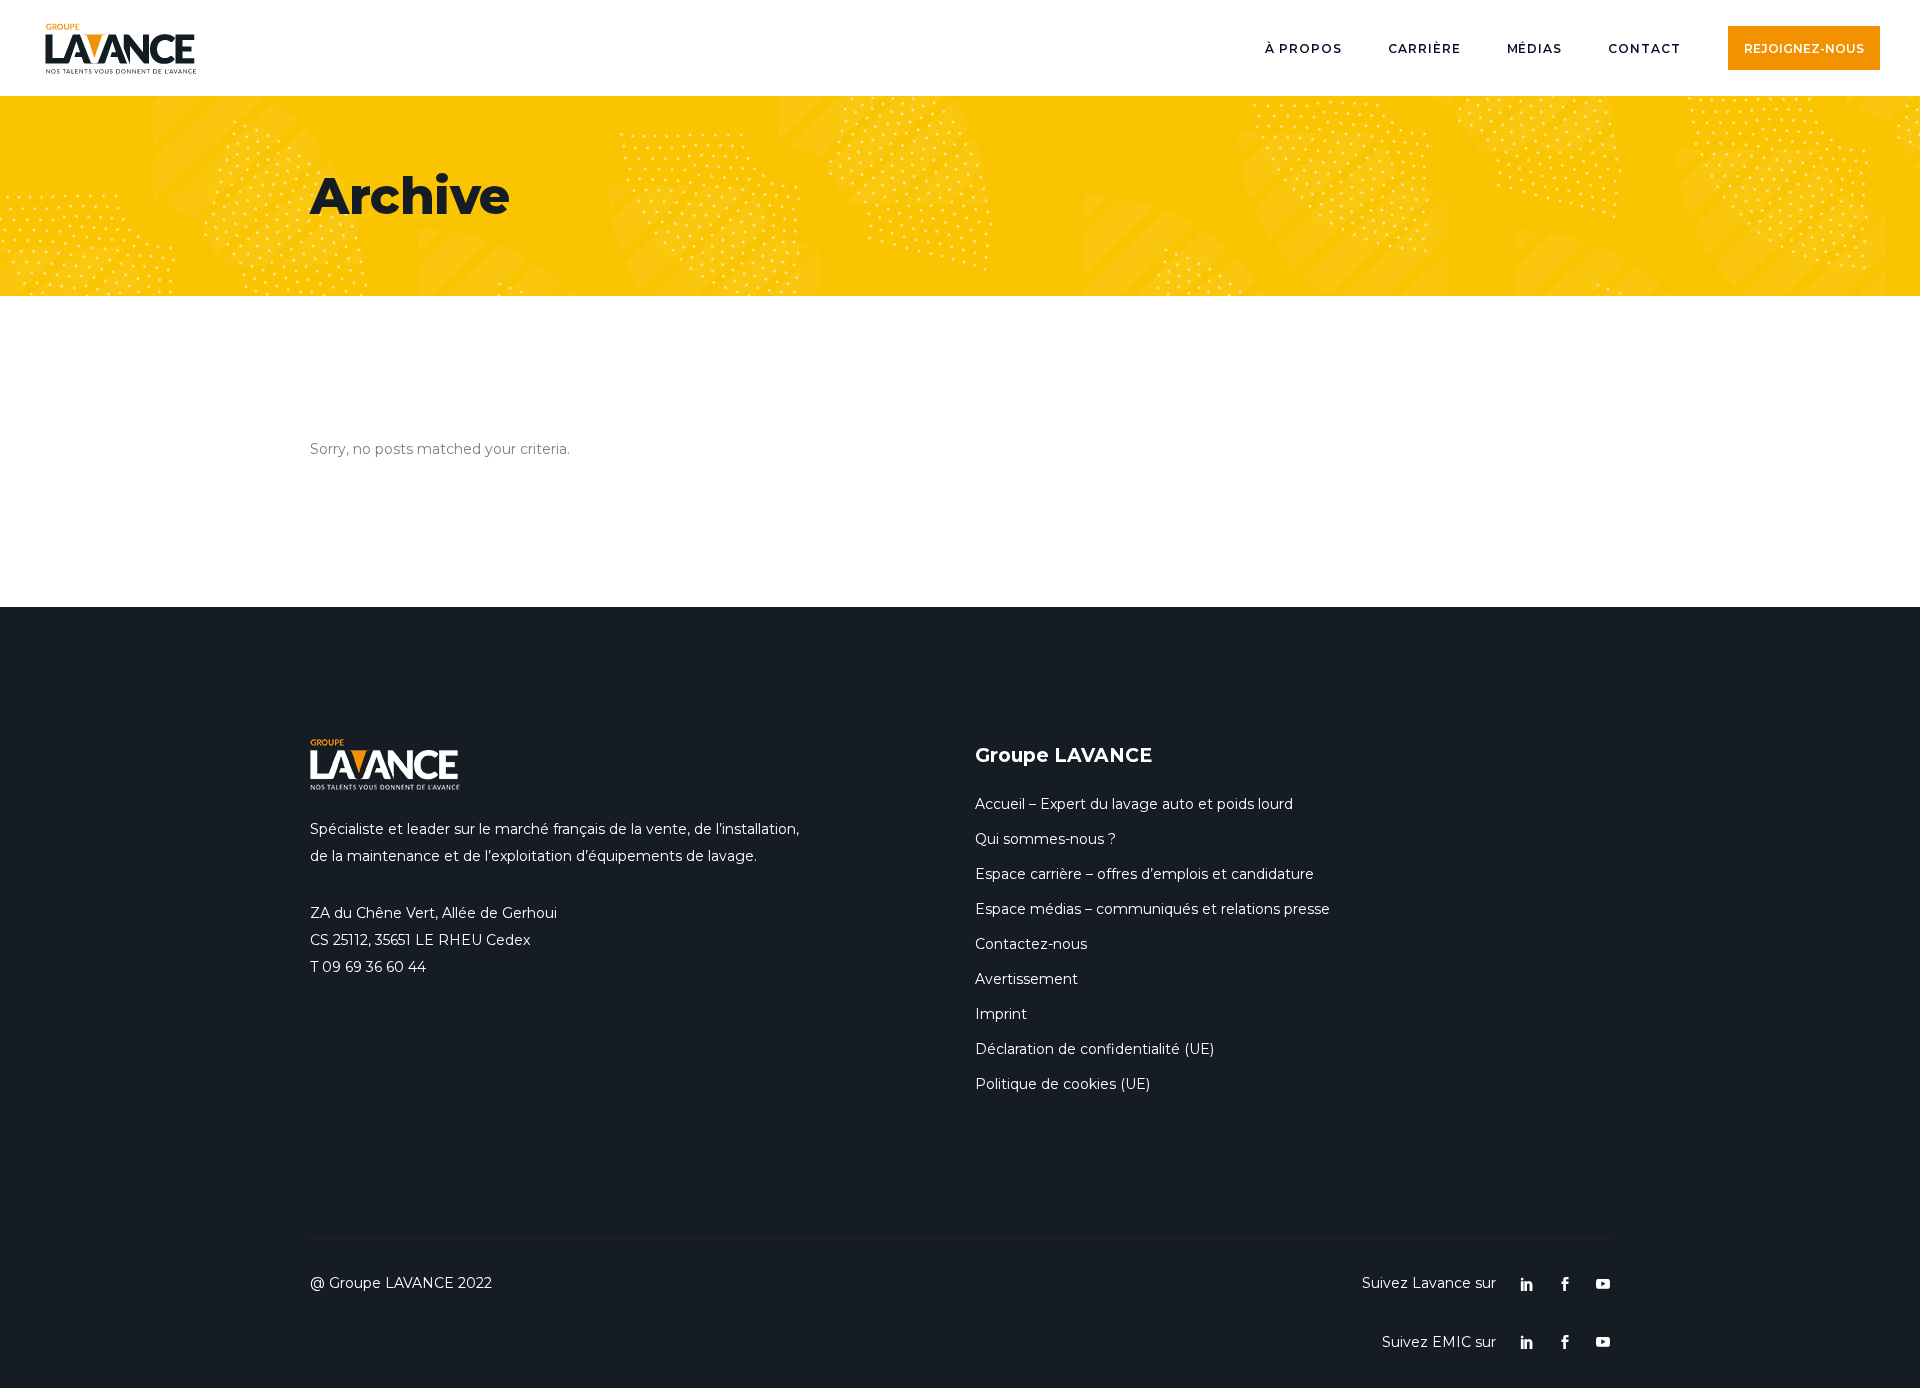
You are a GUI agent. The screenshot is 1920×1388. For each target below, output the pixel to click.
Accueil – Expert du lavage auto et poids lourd (1134, 804)
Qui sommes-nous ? (1045, 839)
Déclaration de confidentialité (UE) (1094, 1049)
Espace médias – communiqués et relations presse (1152, 909)
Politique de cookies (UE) (1062, 1084)
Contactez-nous (1031, 944)
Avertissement (1026, 979)
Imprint (1001, 1014)
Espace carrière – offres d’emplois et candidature (1144, 874)
